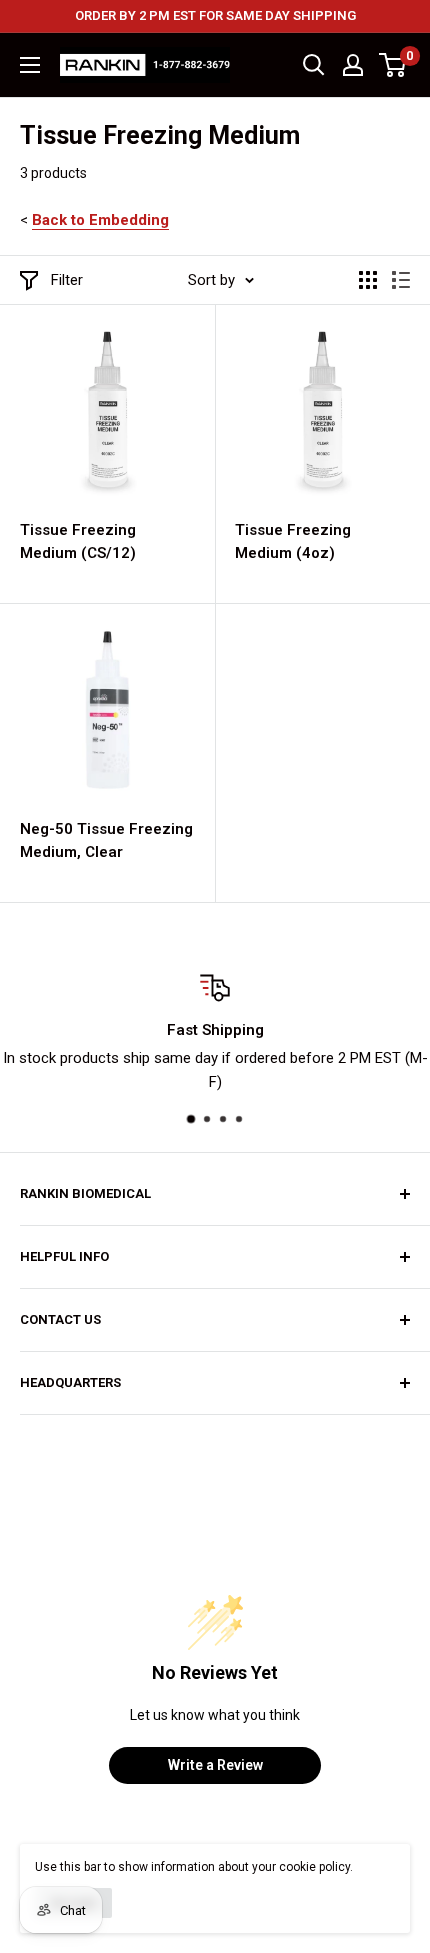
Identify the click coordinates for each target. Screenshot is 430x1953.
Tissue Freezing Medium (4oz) (293, 541)
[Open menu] (30, 65)
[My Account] (353, 65)
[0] (393, 65)
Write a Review (215, 1765)
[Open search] (314, 65)
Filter (67, 280)
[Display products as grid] (368, 280)
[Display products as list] (401, 280)
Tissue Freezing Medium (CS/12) (78, 541)
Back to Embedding (100, 220)
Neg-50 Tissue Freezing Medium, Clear (106, 840)
